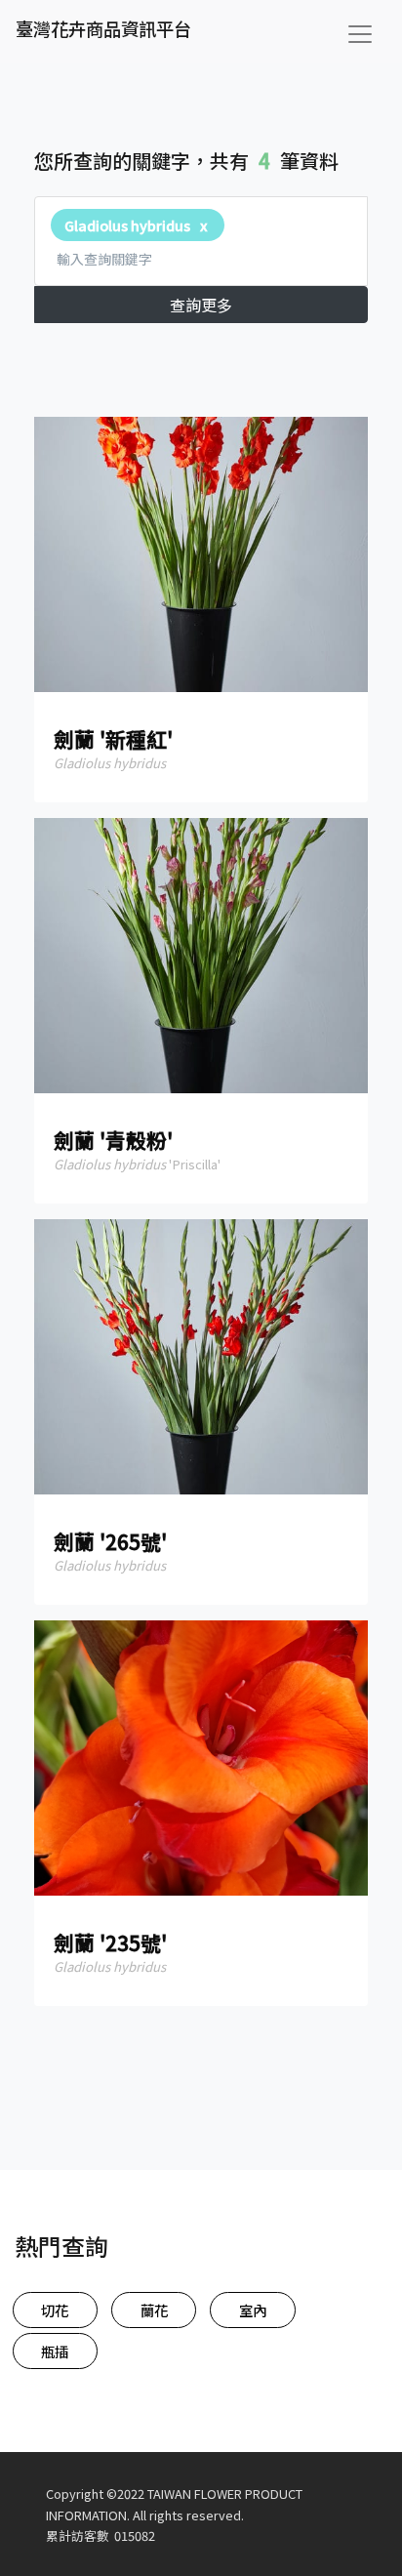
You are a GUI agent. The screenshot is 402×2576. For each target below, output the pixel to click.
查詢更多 (201, 305)
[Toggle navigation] (360, 34)
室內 (253, 2310)
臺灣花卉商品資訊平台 (103, 28)
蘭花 (154, 2310)
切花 (55, 2310)
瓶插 (55, 2351)
